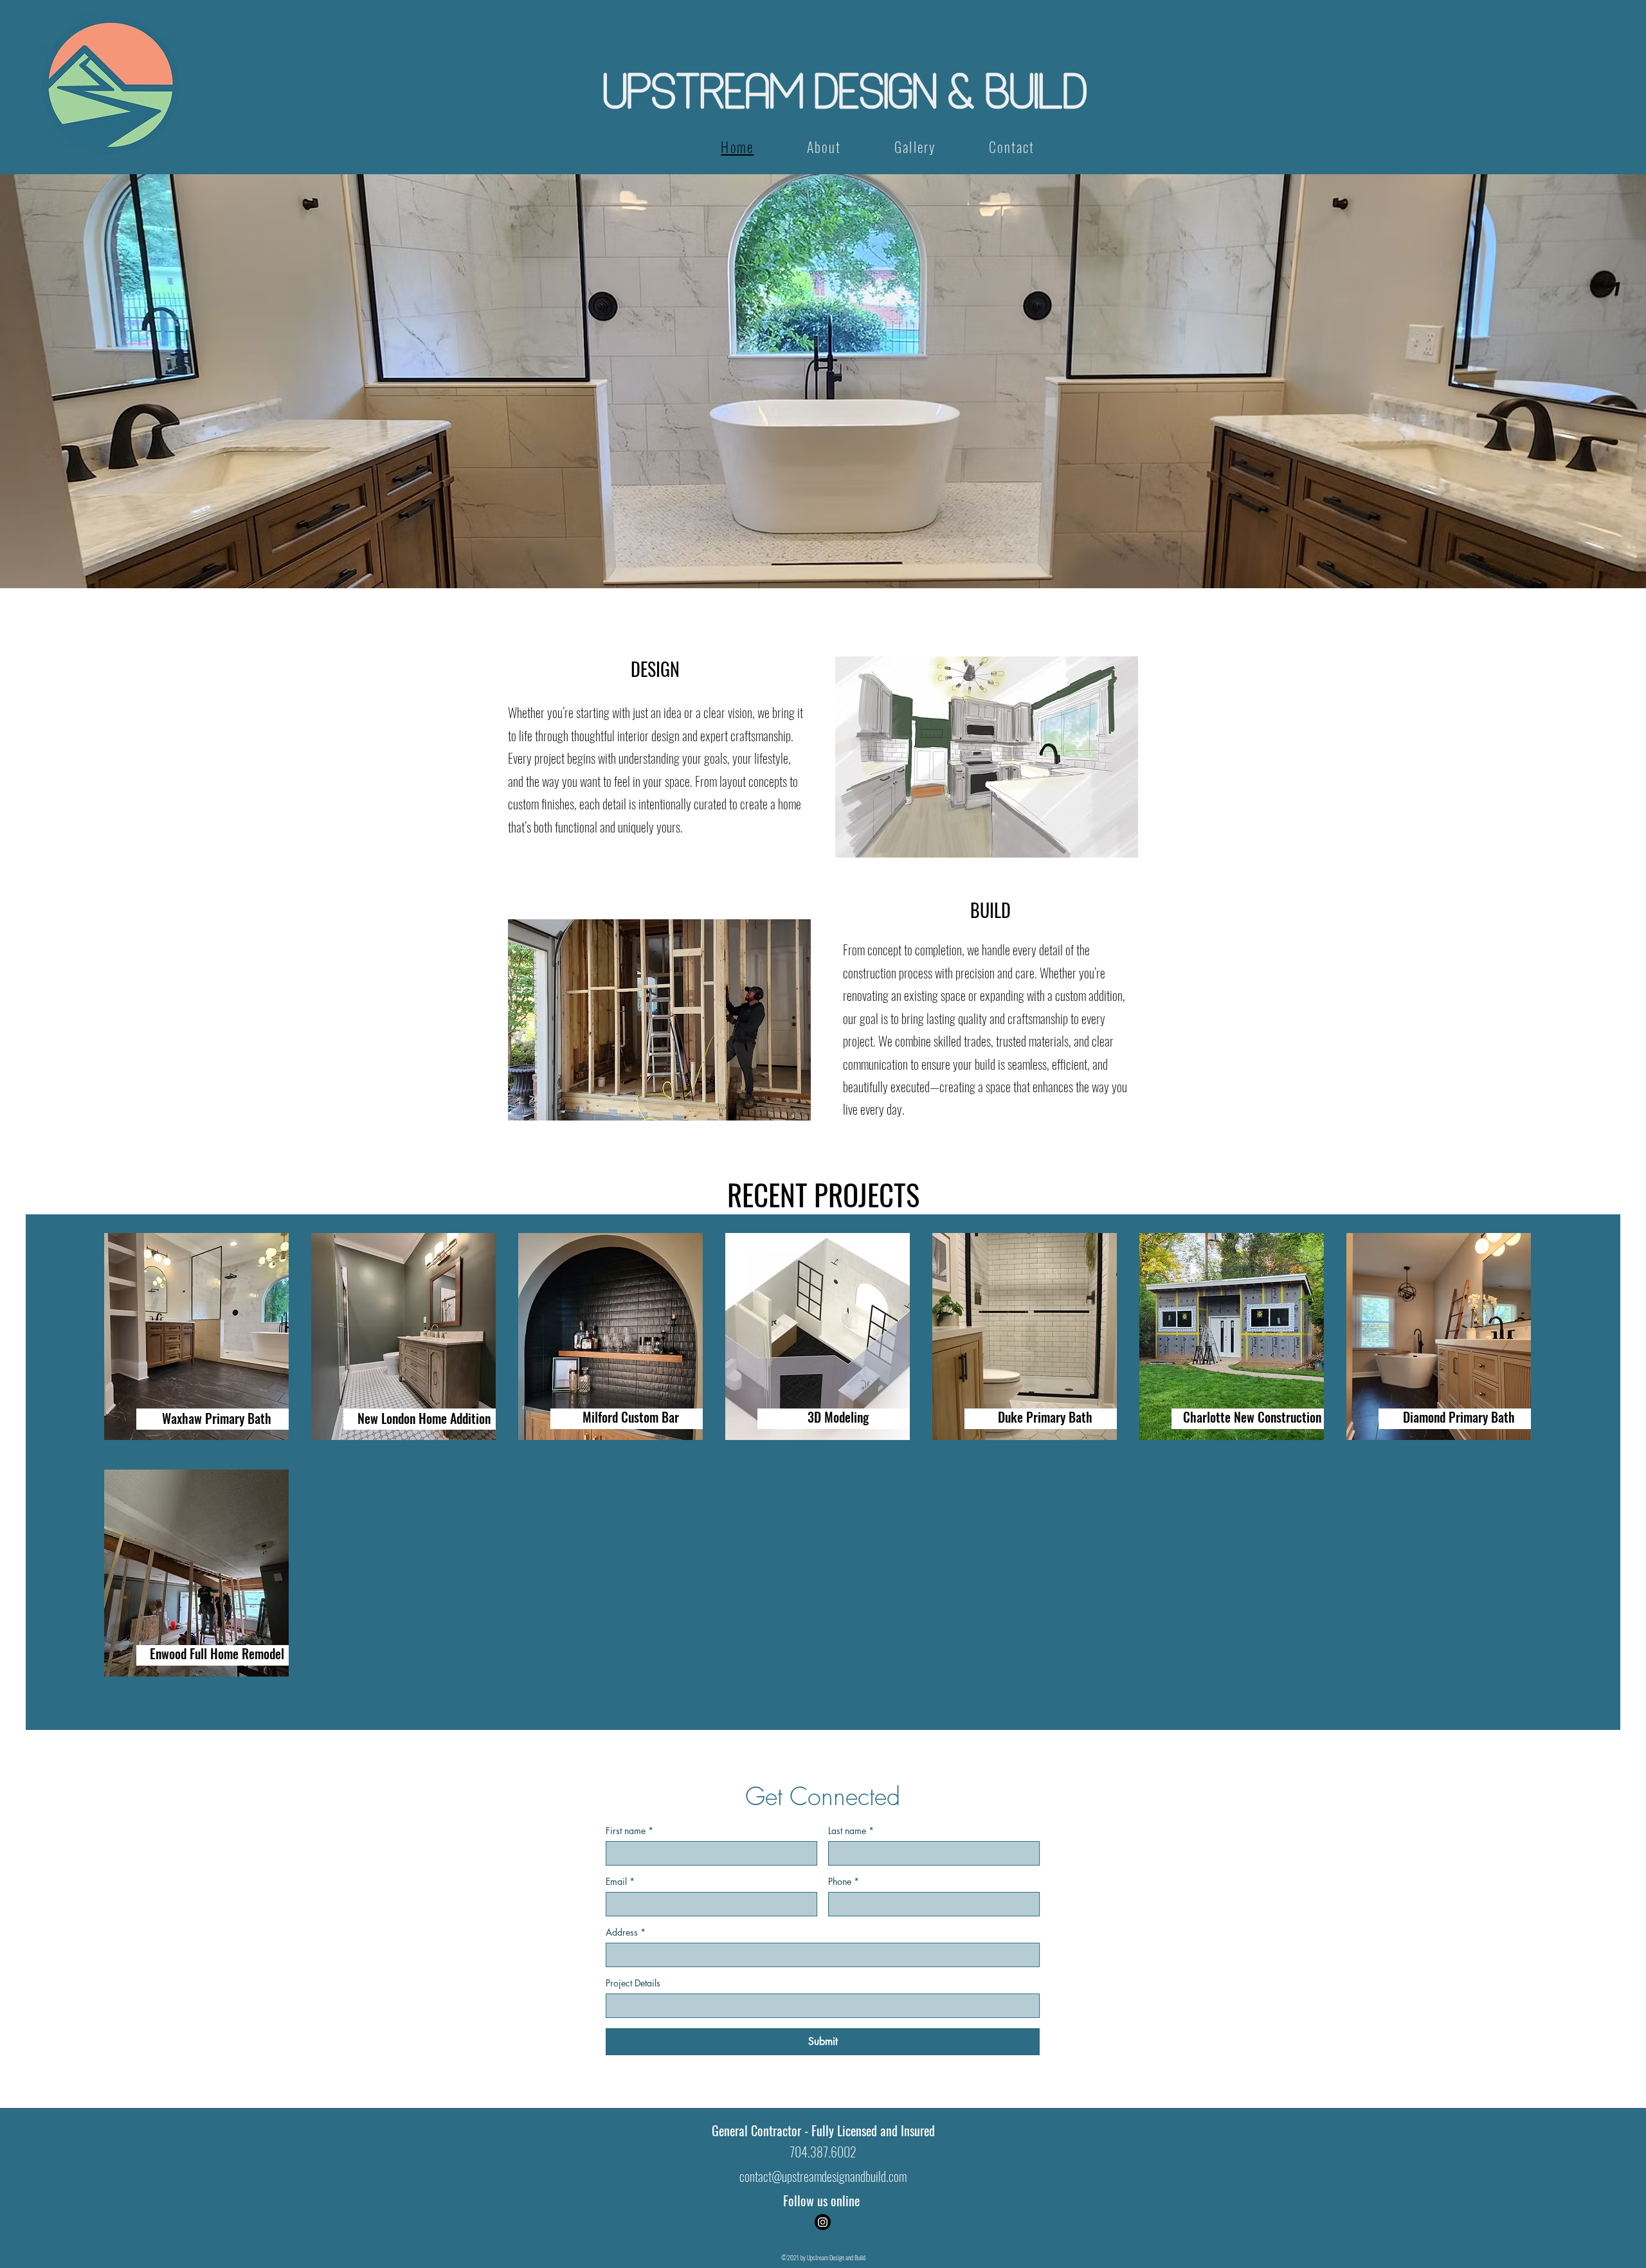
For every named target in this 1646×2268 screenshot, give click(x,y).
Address (626, 1932)
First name (629, 1831)
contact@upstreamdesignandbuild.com (823, 2176)
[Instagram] (823, 2222)
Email (620, 1881)
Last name (851, 1831)
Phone (844, 1881)
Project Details (633, 1983)
